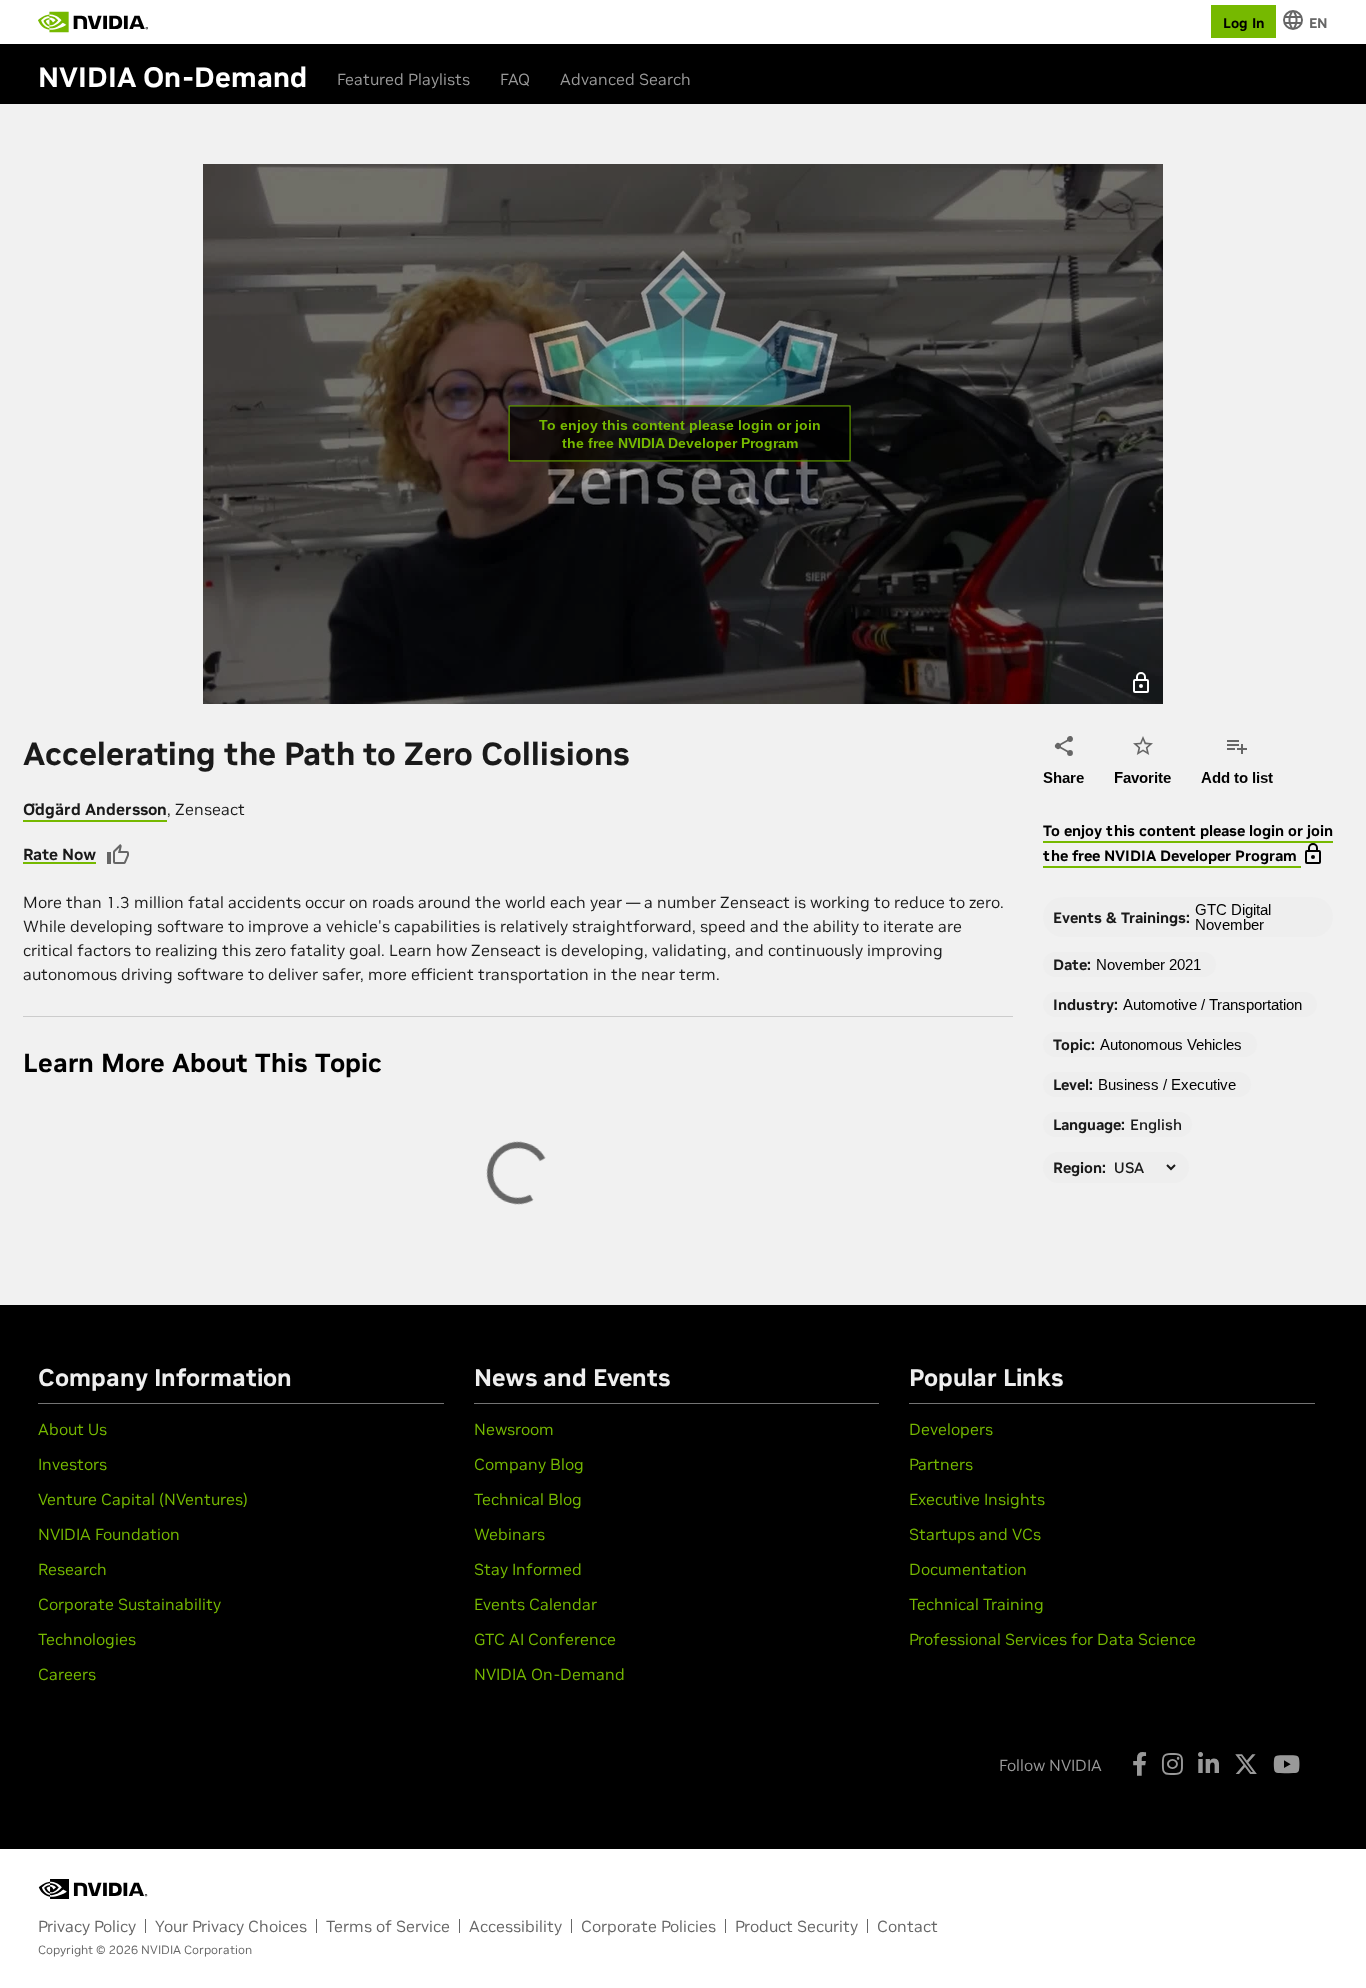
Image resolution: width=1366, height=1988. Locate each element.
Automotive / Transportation (1212, 1004)
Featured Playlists (403, 79)
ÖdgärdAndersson (95, 809)
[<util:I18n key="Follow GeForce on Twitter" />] (1246, 1764)
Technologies (87, 1639)
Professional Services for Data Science (1052, 1639)
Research (72, 1569)
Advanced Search (625, 79)
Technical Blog (528, 1499)
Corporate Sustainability (129, 1604)
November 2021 (1148, 964)
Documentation (968, 1569)
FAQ (515, 79)
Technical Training (976, 1604)
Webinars (509, 1534)
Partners (941, 1464)
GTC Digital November (1233, 917)
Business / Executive (1167, 1084)
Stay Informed (528, 1569)
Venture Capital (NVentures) (143, 1499)
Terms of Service (388, 1926)
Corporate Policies (648, 1926)
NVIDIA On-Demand (549, 1674)
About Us (72, 1429)
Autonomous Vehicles (1171, 1044)
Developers (951, 1429)
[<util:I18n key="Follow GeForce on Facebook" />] (1139, 1764)
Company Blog (529, 1464)
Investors (72, 1464)
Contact (907, 1926)
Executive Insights (977, 1499)
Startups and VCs (975, 1534)
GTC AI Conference (545, 1639)
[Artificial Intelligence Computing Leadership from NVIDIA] (93, 22)
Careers (67, 1674)
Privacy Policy (87, 1926)
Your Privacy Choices (231, 1926)
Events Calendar (535, 1604)
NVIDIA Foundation (109, 1534)
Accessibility (515, 1926)
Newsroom (514, 1429)
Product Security (796, 1926)
